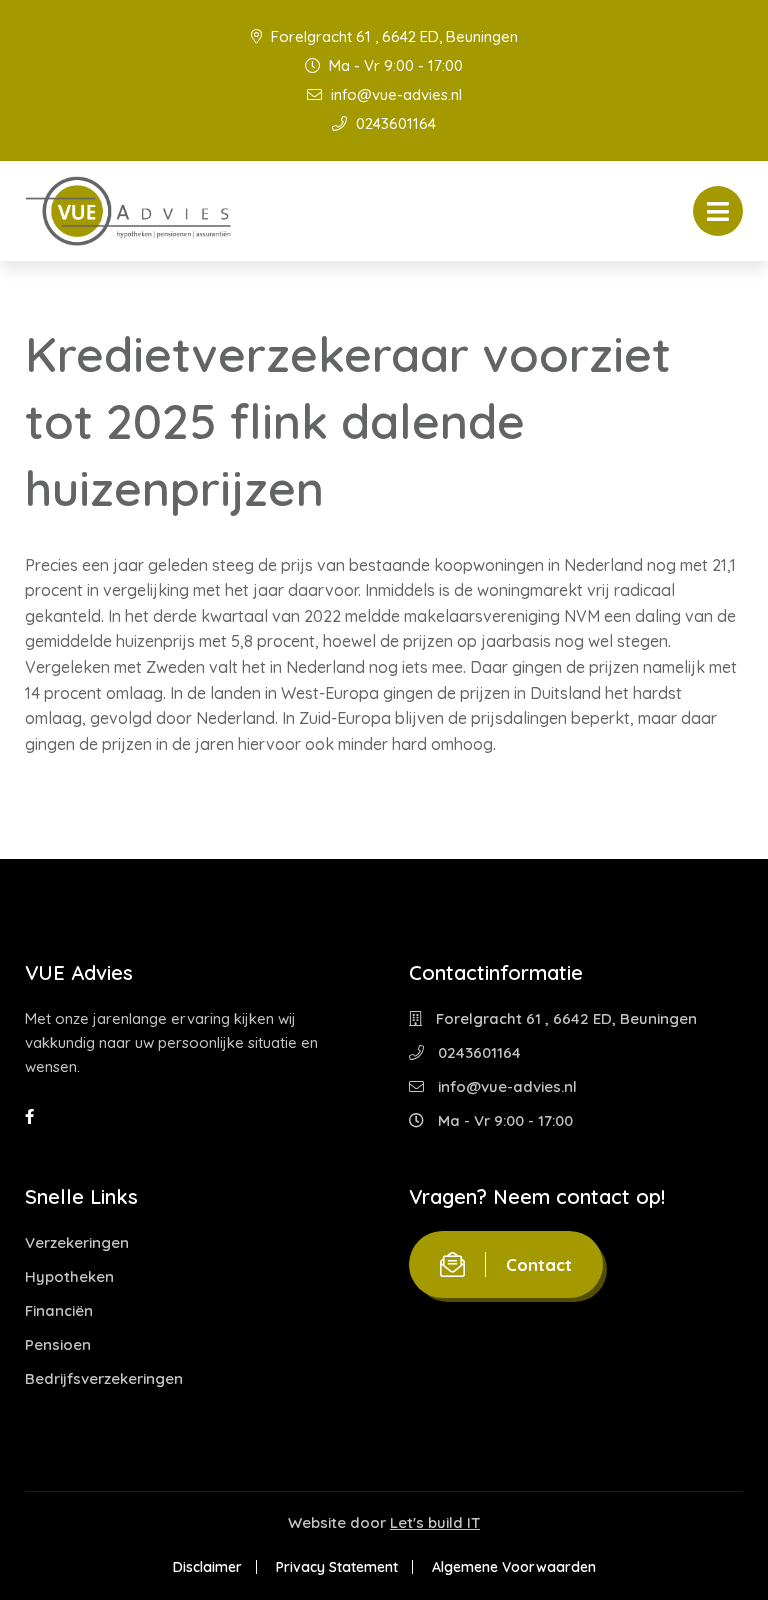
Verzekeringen (77, 1242)
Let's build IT (435, 1522)
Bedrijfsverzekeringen (104, 1378)
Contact (539, 1264)
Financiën (59, 1310)
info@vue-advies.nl (394, 94)
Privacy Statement (337, 1567)
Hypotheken (69, 1276)
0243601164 (394, 123)
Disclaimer (207, 1567)
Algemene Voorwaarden (514, 1567)
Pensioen (58, 1344)
